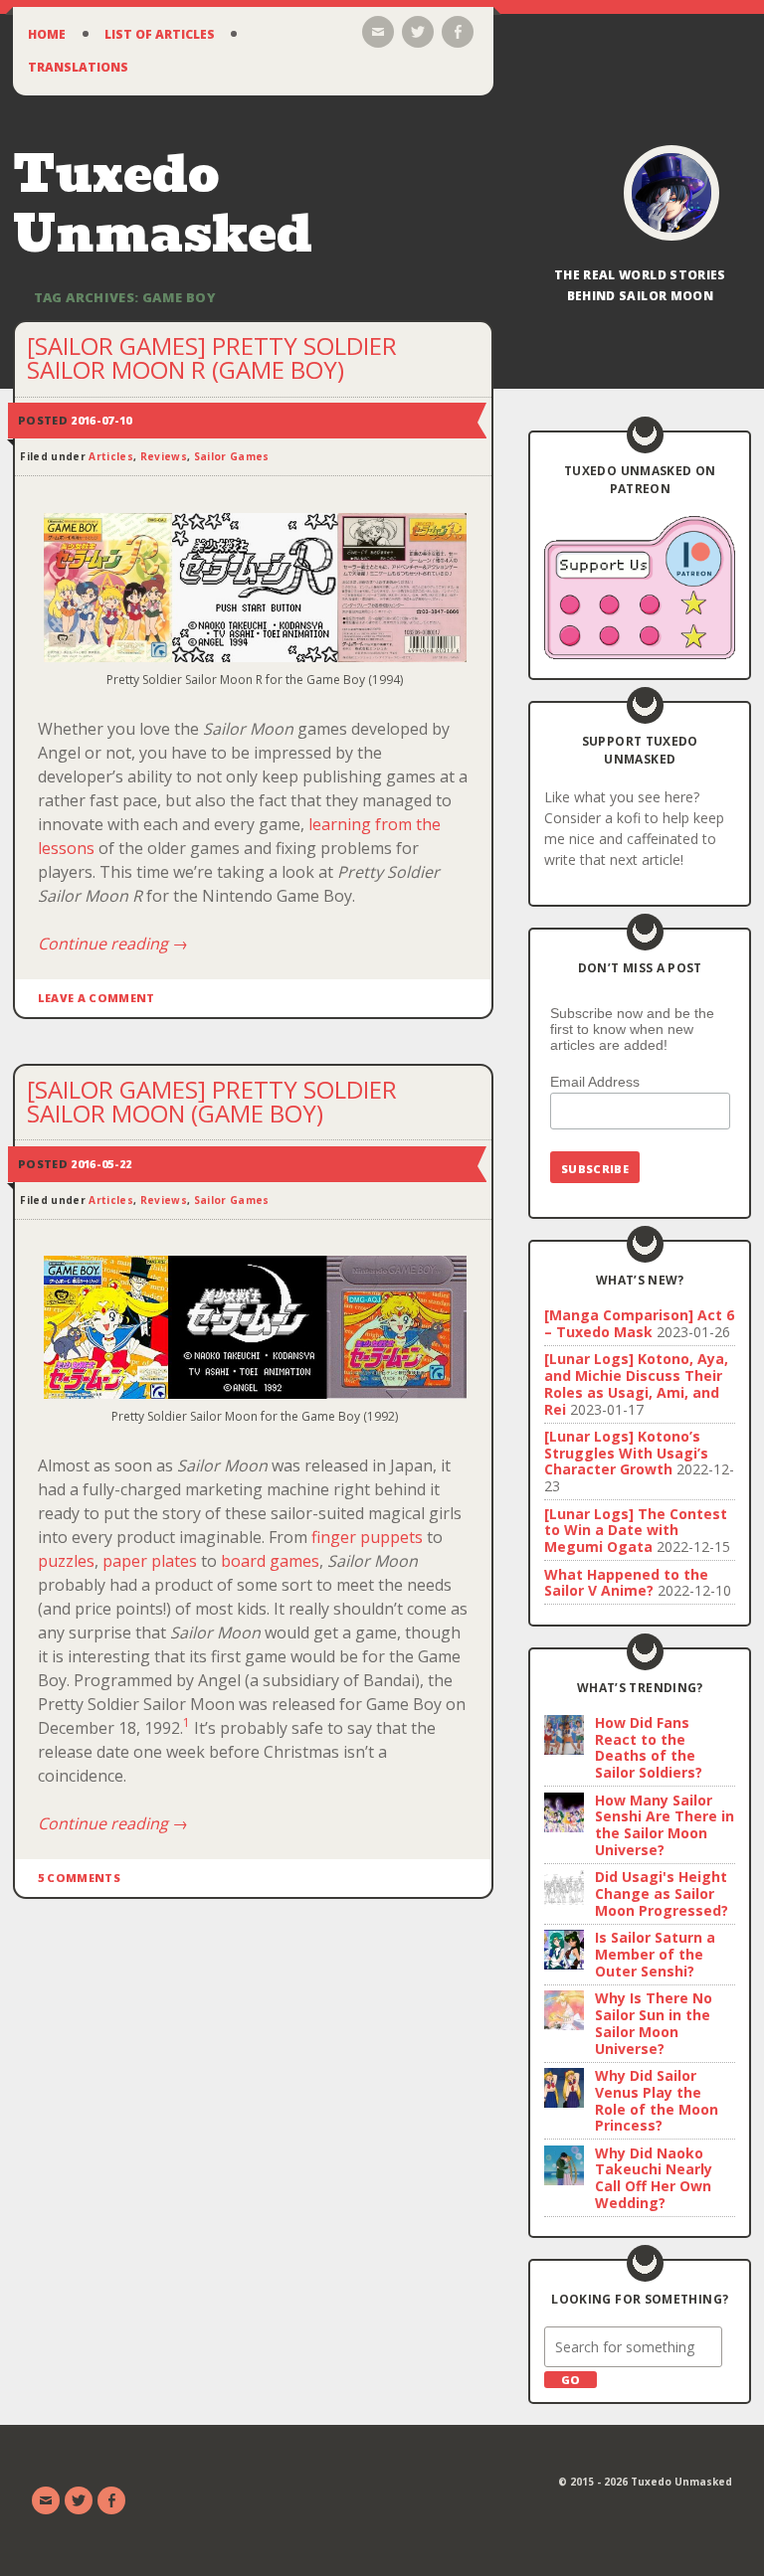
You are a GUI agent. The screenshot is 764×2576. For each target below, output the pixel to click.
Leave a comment (96, 998)
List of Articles (160, 34)
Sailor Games (232, 456)
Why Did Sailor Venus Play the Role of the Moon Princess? (657, 2100)
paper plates (150, 1561)
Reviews (164, 456)
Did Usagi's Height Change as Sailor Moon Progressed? (662, 1893)
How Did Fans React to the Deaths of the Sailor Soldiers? (649, 1747)
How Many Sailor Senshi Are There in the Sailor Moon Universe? (665, 1825)
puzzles (66, 1561)
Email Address (595, 1082)
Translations (78, 67)
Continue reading (113, 944)
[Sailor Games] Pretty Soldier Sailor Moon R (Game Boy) (212, 357)
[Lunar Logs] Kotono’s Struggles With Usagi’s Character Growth (626, 1453)
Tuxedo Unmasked (163, 204)
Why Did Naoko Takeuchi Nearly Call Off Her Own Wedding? (654, 2178)
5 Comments (79, 1878)
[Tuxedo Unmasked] (671, 193)
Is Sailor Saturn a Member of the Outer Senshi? (655, 1954)
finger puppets (367, 1537)
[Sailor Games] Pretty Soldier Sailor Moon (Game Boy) (212, 1101)
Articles (111, 456)
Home (47, 34)
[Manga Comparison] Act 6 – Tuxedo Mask (639, 1323)
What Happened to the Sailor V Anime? (626, 1583)
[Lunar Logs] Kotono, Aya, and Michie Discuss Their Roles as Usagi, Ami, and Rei (636, 1383)
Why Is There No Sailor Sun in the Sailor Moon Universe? (654, 2023)
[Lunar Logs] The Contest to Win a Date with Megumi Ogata (636, 1531)
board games (270, 1561)
